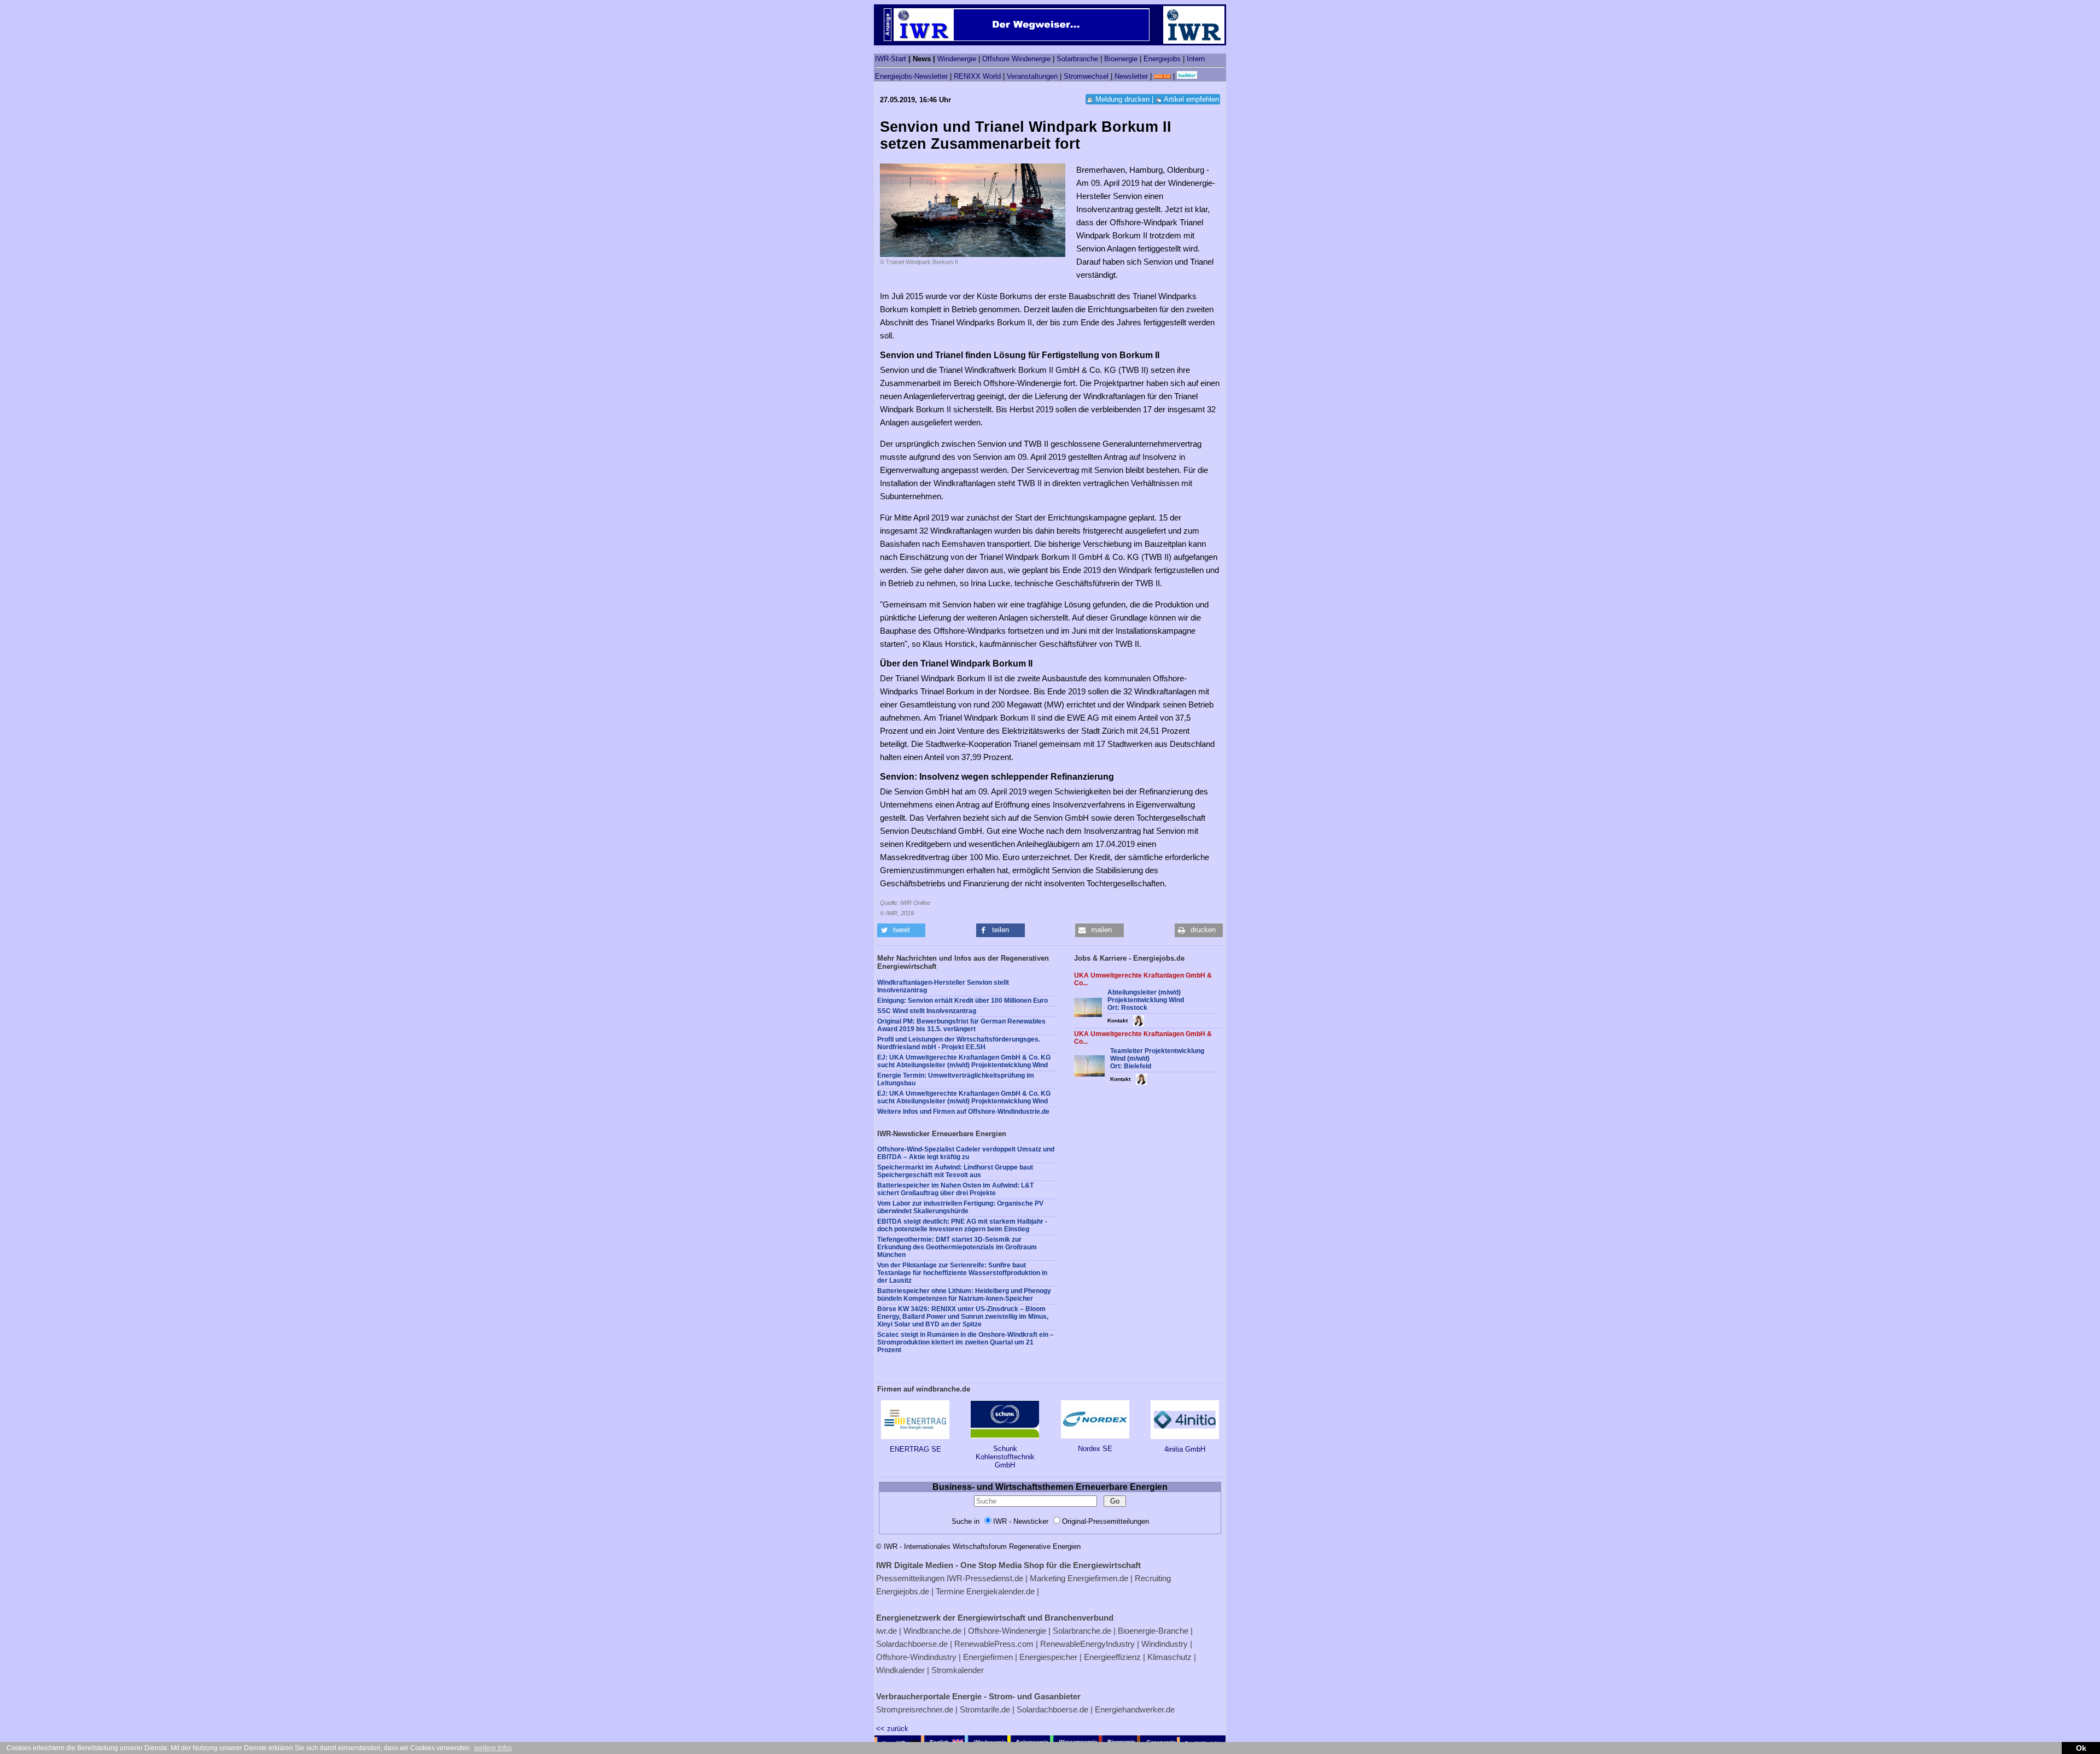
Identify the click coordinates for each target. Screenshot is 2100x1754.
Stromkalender (958, 1670)
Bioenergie (1121, 59)
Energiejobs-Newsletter (911, 76)
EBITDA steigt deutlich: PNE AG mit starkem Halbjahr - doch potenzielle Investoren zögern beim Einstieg (962, 1225)
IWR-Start (891, 59)
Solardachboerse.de (912, 1644)
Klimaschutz (1169, 1657)
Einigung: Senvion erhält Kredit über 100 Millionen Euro (962, 1001)
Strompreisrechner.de (915, 1709)
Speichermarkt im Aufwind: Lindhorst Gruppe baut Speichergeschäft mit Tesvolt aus (955, 1171)
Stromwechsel (1086, 76)
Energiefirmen (988, 1657)
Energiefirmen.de (1098, 1578)
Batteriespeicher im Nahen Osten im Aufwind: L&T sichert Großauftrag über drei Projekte (955, 1189)
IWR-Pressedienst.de (985, 1578)
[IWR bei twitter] (1187, 76)
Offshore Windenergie (1016, 59)
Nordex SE (1095, 1449)
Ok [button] (2081, 1748)
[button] (901, 930)
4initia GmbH (1185, 1449)
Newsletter (1131, 76)
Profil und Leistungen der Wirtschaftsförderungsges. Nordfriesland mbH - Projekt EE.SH (959, 1043)
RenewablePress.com (994, 1644)
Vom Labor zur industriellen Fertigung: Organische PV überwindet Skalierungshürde (960, 1207)
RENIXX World (977, 76)
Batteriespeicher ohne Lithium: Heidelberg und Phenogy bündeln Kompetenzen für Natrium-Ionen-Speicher (964, 1295)
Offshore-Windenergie (1007, 1631)
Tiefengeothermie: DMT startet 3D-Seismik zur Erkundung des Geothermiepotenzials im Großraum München (957, 1247)
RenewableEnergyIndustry (1087, 1644)
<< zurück (892, 1729)
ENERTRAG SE (915, 1449)
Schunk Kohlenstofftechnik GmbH (1005, 1457)
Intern (1196, 59)
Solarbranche (1077, 59)
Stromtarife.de (985, 1709)
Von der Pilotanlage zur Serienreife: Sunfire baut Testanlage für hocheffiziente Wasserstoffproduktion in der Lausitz (962, 1273)
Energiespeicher (1048, 1657)
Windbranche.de (932, 1631)
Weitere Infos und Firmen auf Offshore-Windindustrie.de (963, 1112)
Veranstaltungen (1032, 76)
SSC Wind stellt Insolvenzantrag (927, 1011)
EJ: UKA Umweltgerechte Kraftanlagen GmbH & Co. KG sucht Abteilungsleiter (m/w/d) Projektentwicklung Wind (964, 1061)
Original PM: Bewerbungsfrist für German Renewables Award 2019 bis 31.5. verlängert (961, 1025)
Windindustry (1165, 1644)
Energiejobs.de (903, 1591)
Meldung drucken (1122, 99)
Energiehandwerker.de (1135, 1709)
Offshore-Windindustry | (918, 1657)
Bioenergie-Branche (1153, 1631)
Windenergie (957, 59)
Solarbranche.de (1082, 1631)
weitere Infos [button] (493, 1748)
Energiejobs (1162, 59)
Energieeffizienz (1112, 1657)
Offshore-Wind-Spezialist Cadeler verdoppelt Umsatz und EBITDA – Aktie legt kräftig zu (966, 1153)
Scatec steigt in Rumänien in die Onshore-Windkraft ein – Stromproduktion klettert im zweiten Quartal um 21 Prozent (966, 1342)
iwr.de (886, 1631)
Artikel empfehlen (1191, 99)
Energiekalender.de (1001, 1591)
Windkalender (900, 1670)
